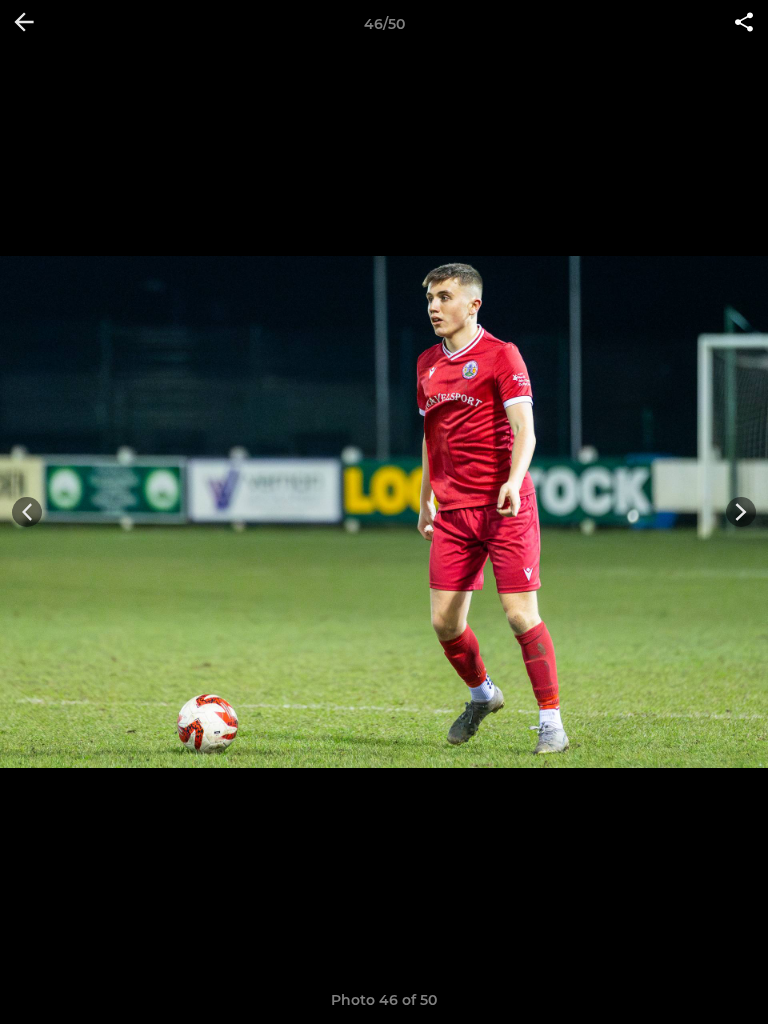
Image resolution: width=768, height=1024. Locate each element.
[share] (744, 24)
